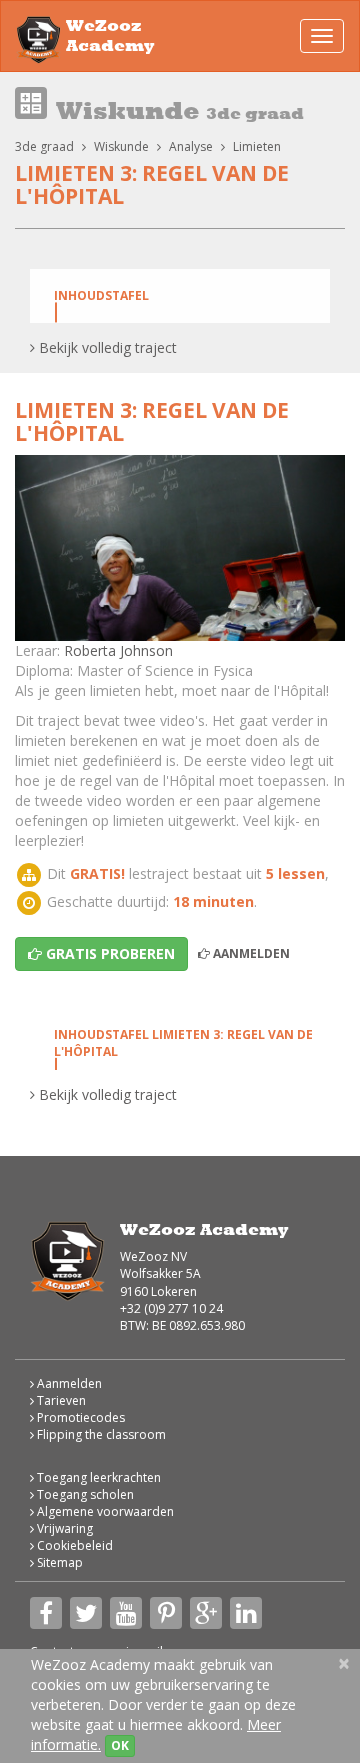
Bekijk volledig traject (106, 347)
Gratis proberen (108, 953)
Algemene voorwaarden (104, 1511)
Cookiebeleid (73, 1545)
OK (120, 1745)
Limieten (257, 146)
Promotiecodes (79, 1417)
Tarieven (60, 1400)
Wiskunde (121, 146)
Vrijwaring (63, 1528)
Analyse (191, 146)
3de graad (44, 146)
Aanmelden (250, 953)
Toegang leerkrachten (97, 1477)
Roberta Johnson (118, 650)
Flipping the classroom (100, 1434)
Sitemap (58, 1562)
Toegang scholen (84, 1494)
